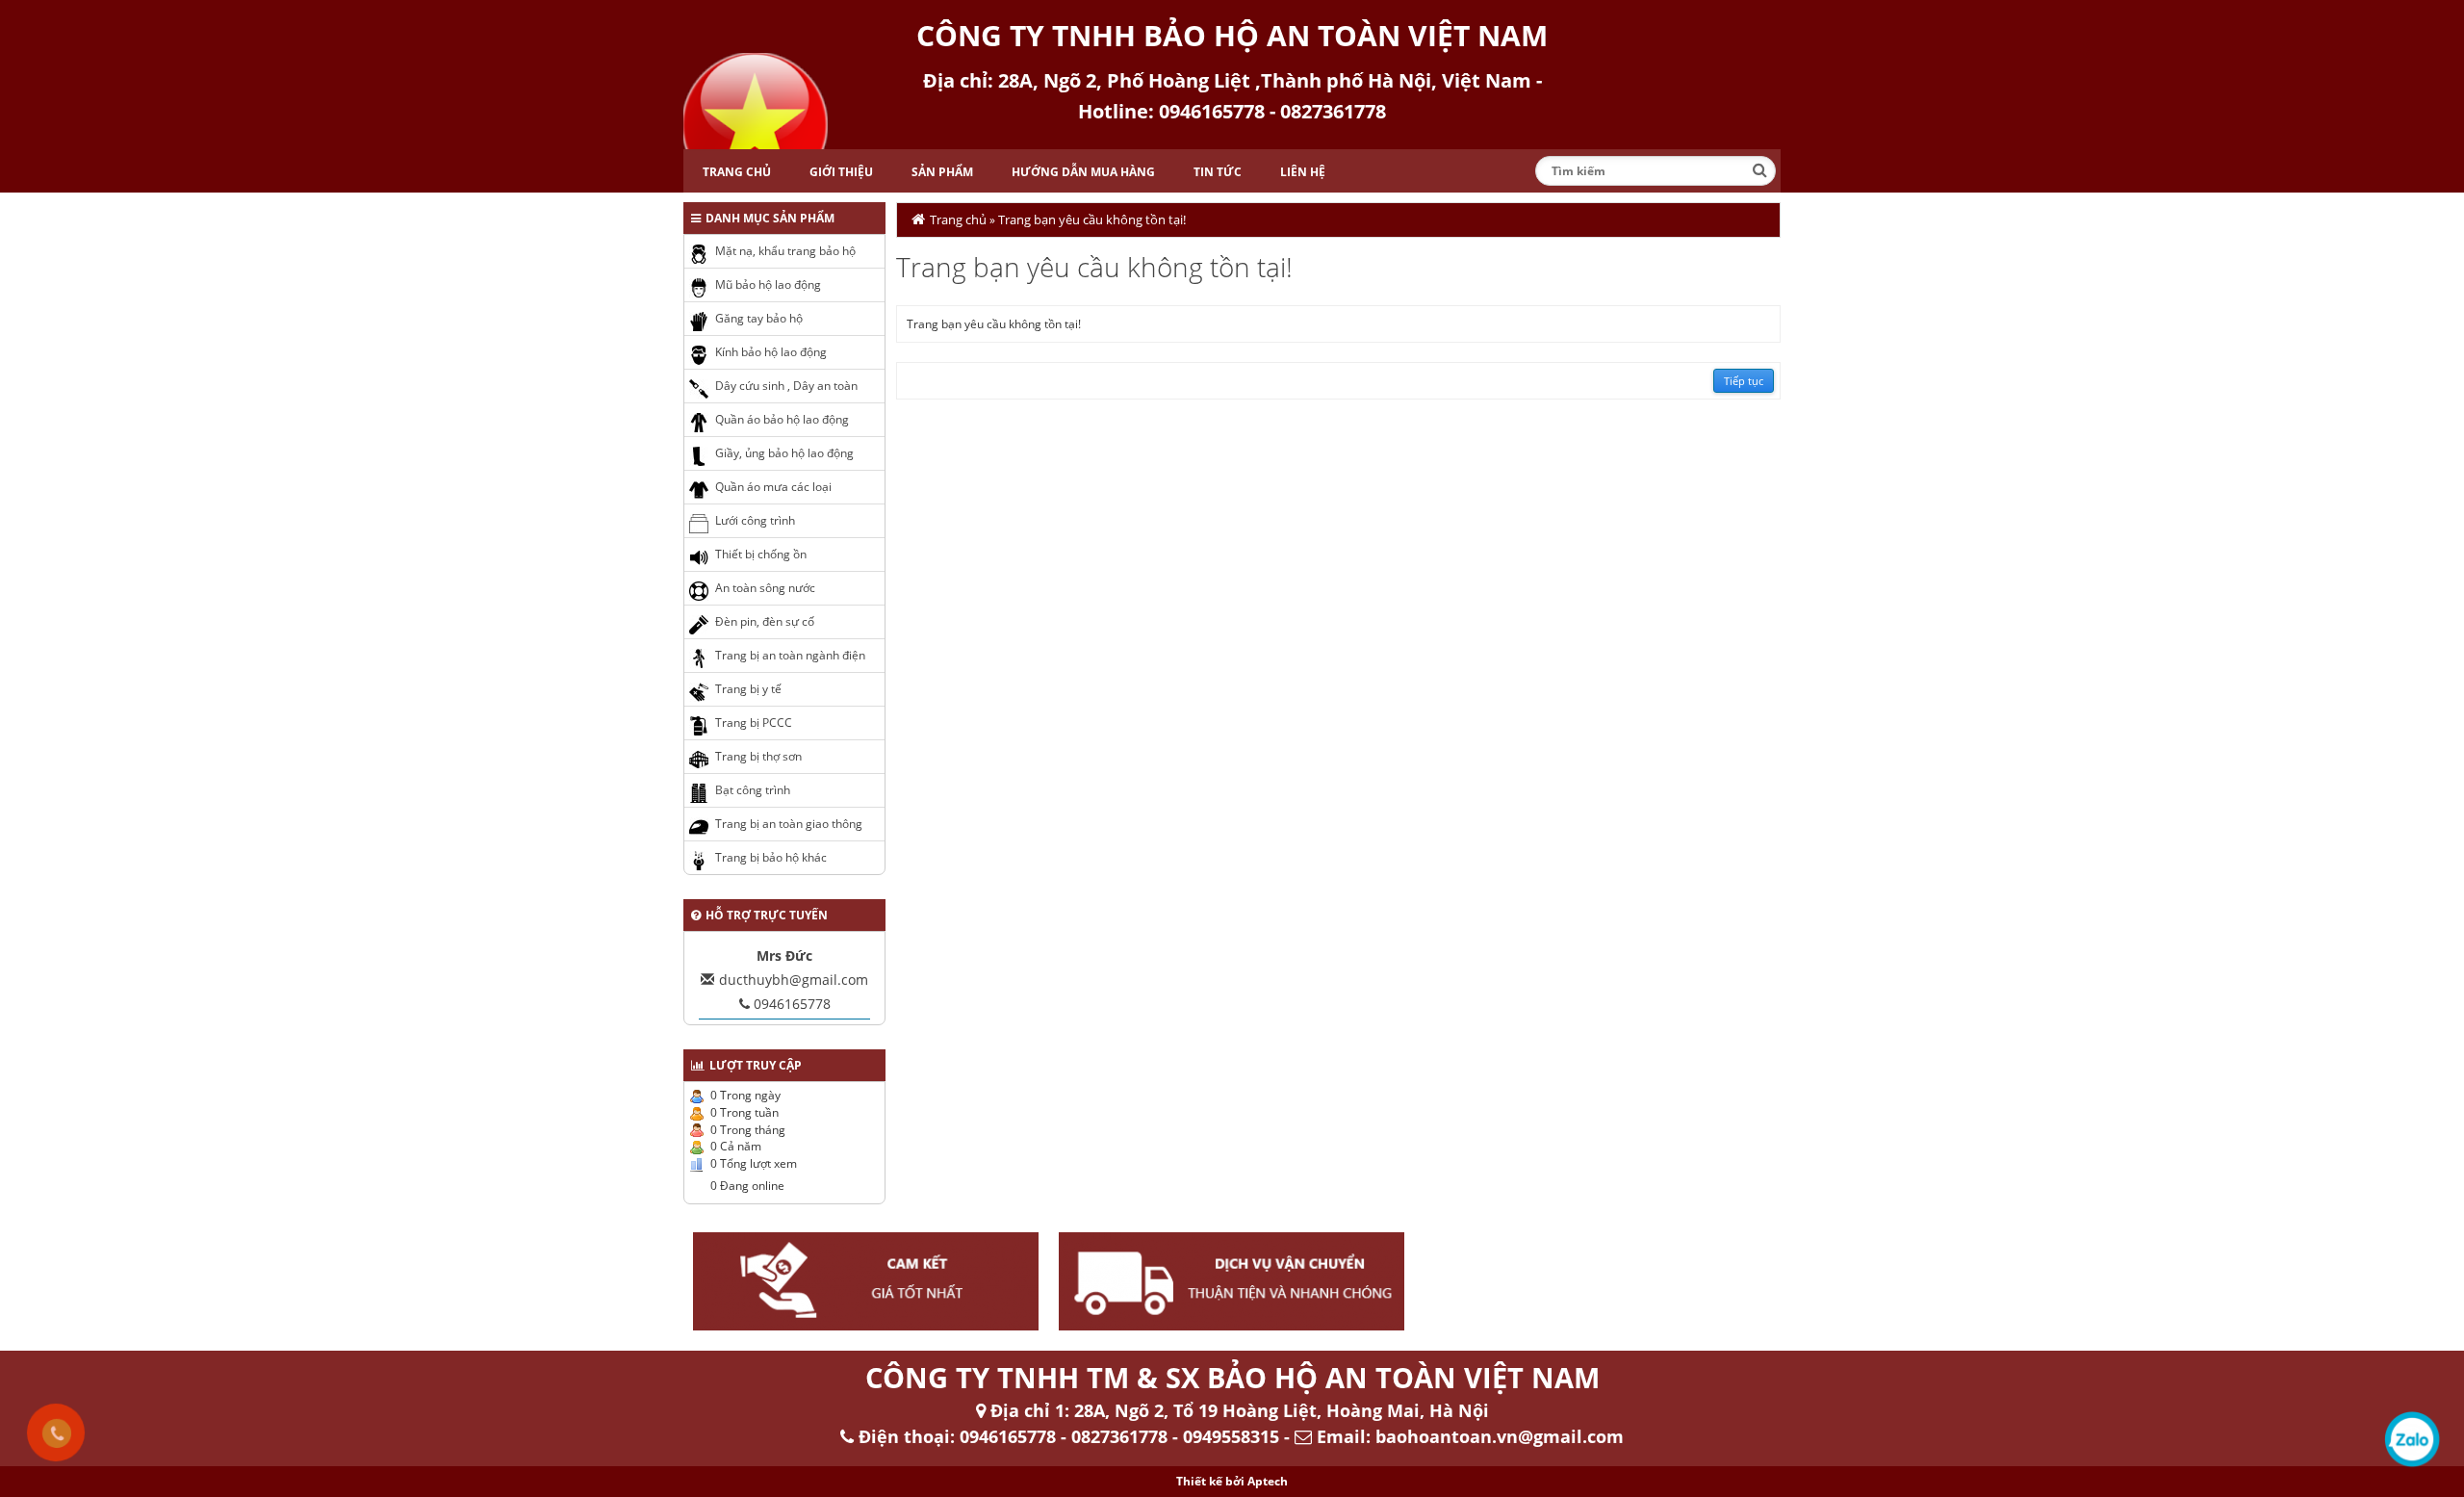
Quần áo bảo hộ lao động (782, 419)
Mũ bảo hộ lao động (768, 284)
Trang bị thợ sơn (758, 756)
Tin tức (1218, 172)
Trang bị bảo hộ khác (771, 857)
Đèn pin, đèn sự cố (765, 621)
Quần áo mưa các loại (773, 487)
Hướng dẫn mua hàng (1083, 172)
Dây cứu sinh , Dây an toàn (786, 386)
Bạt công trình (753, 790)
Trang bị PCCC (754, 723)
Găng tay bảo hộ (759, 318)
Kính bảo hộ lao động (771, 352)
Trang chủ (737, 172)
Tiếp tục (1744, 381)
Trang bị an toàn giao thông (789, 824)
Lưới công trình (755, 520)
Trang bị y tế (748, 689)
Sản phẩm (942, 172)
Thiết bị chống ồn (761, 554)
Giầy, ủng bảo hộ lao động (784, 453)
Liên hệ (1303, 172)
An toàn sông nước (765, 588)
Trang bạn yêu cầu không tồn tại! (1092, 219)
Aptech (1268, 1481)
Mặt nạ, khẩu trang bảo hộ (785, 251)
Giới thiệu (841, 172)
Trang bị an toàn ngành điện (790, 655)
